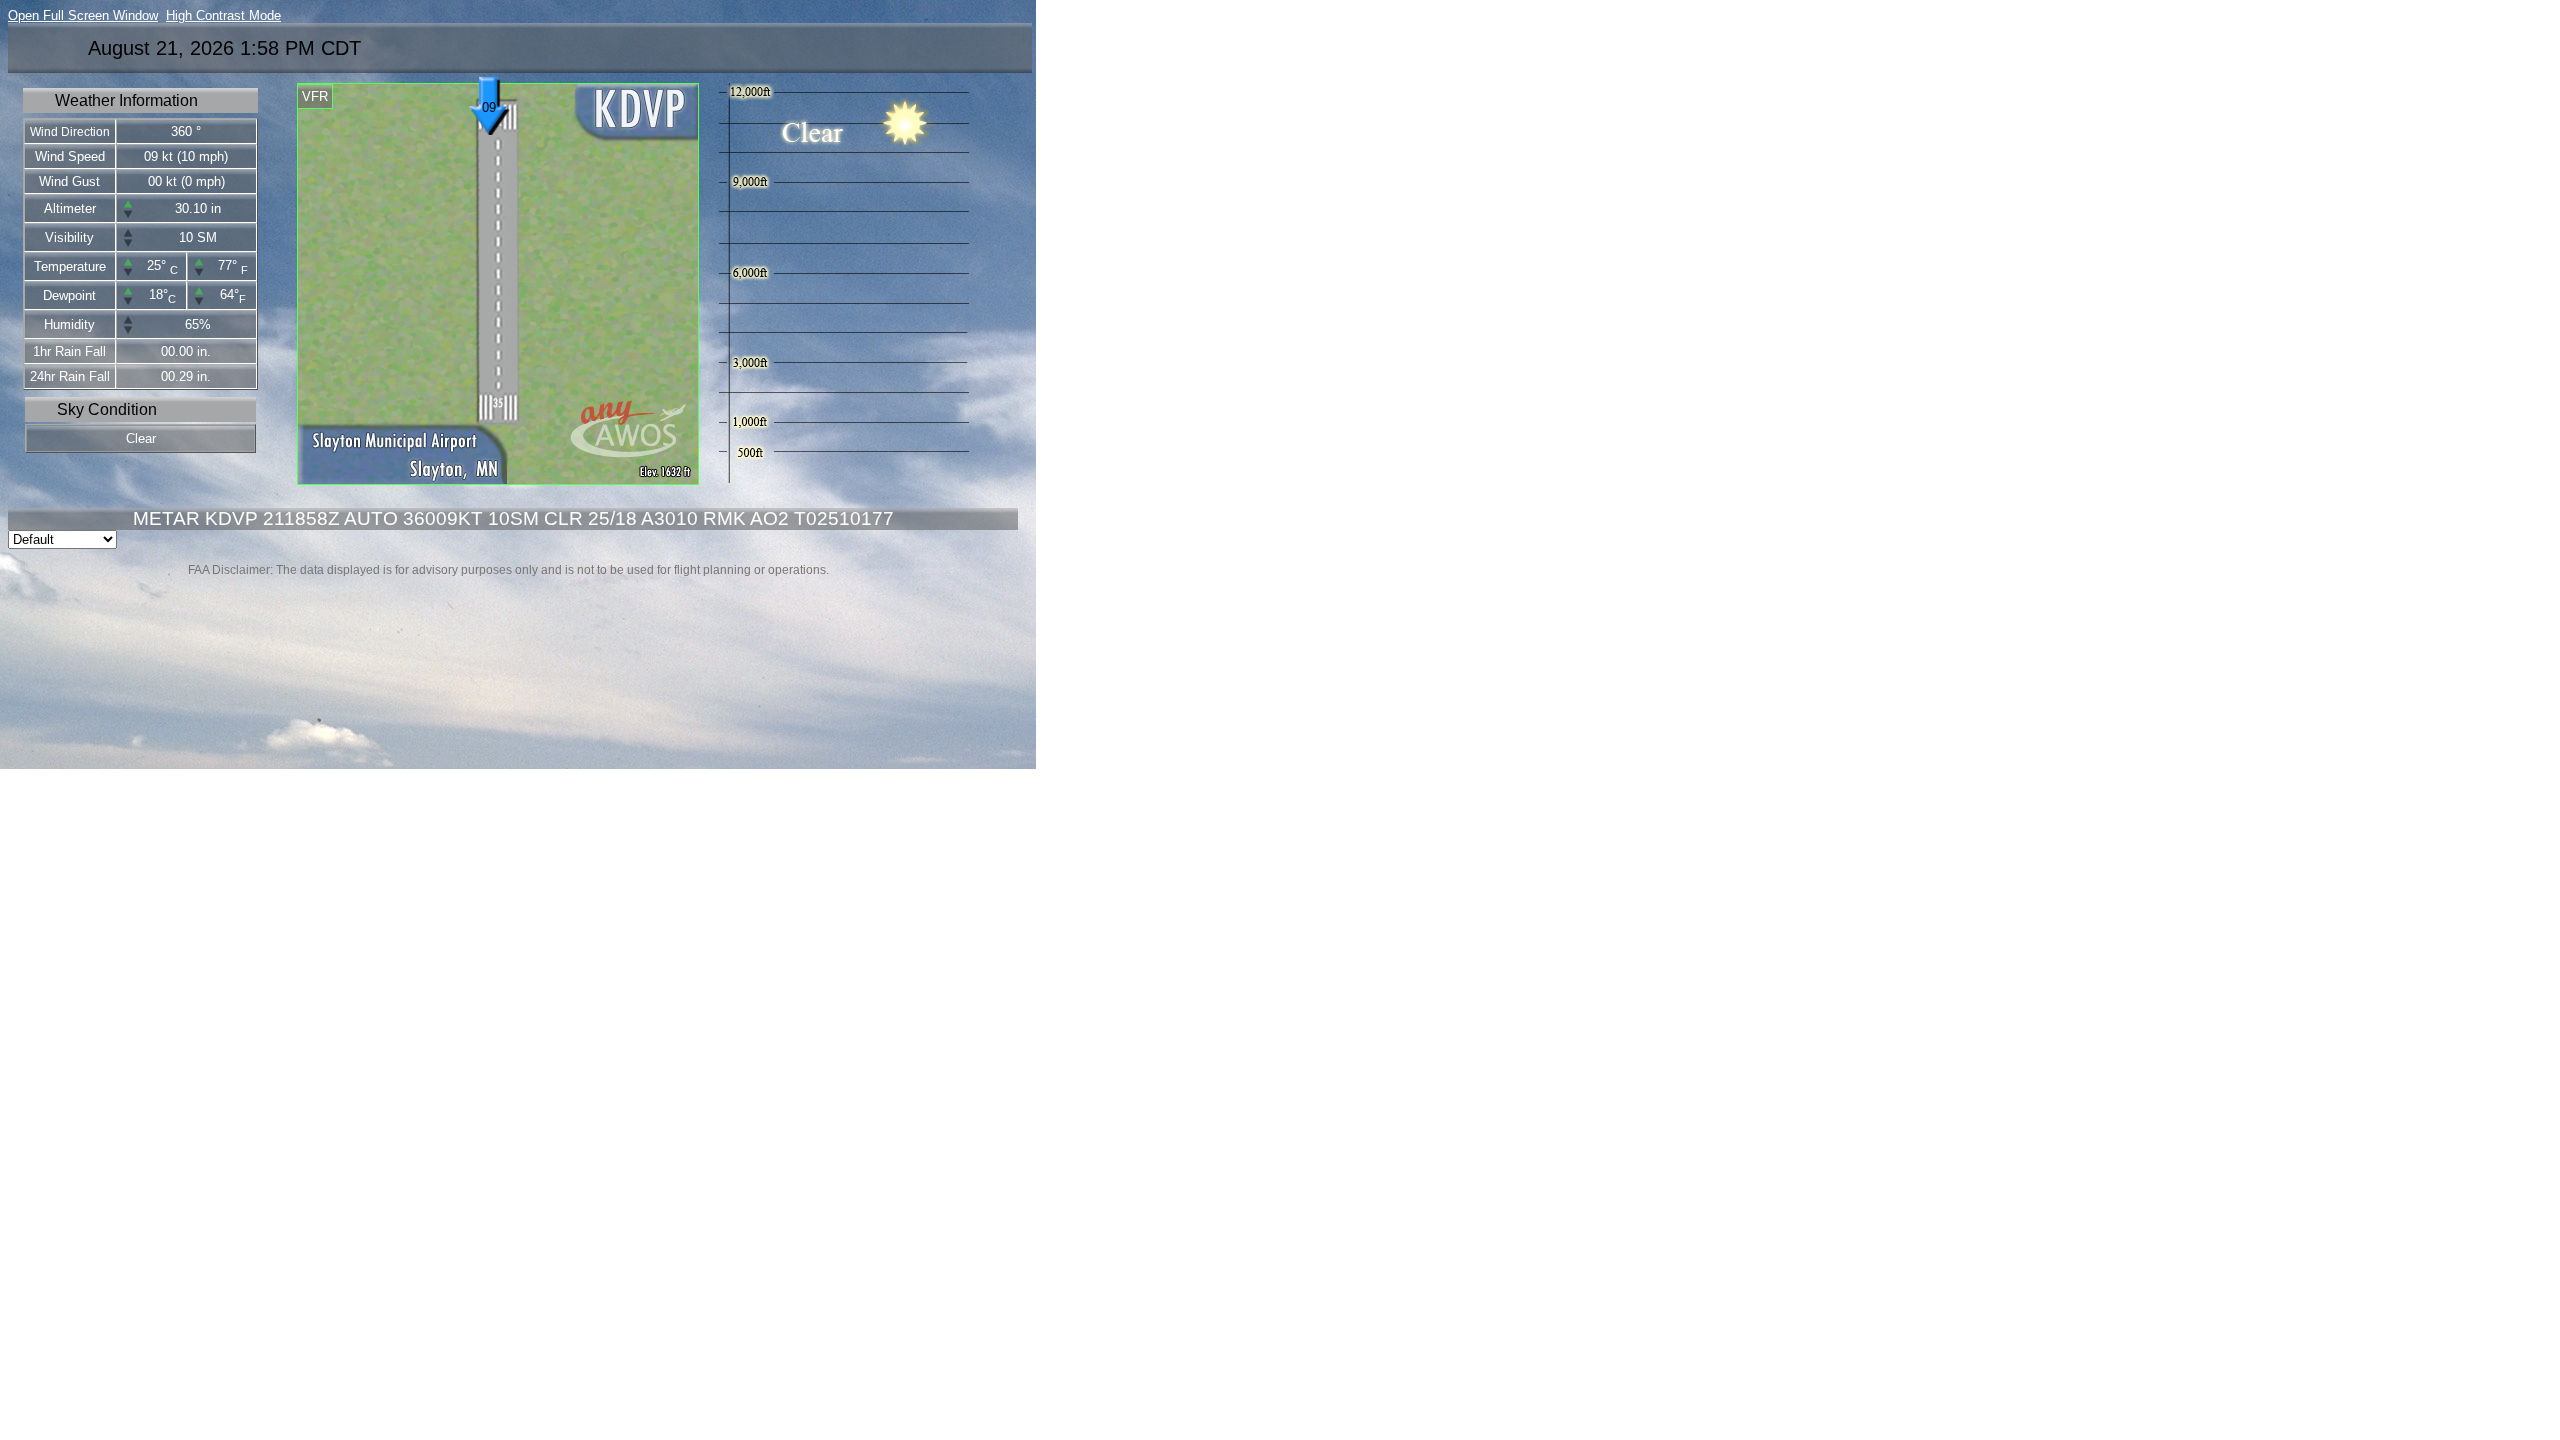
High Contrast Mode (223, 15)
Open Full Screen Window (83, 15)
